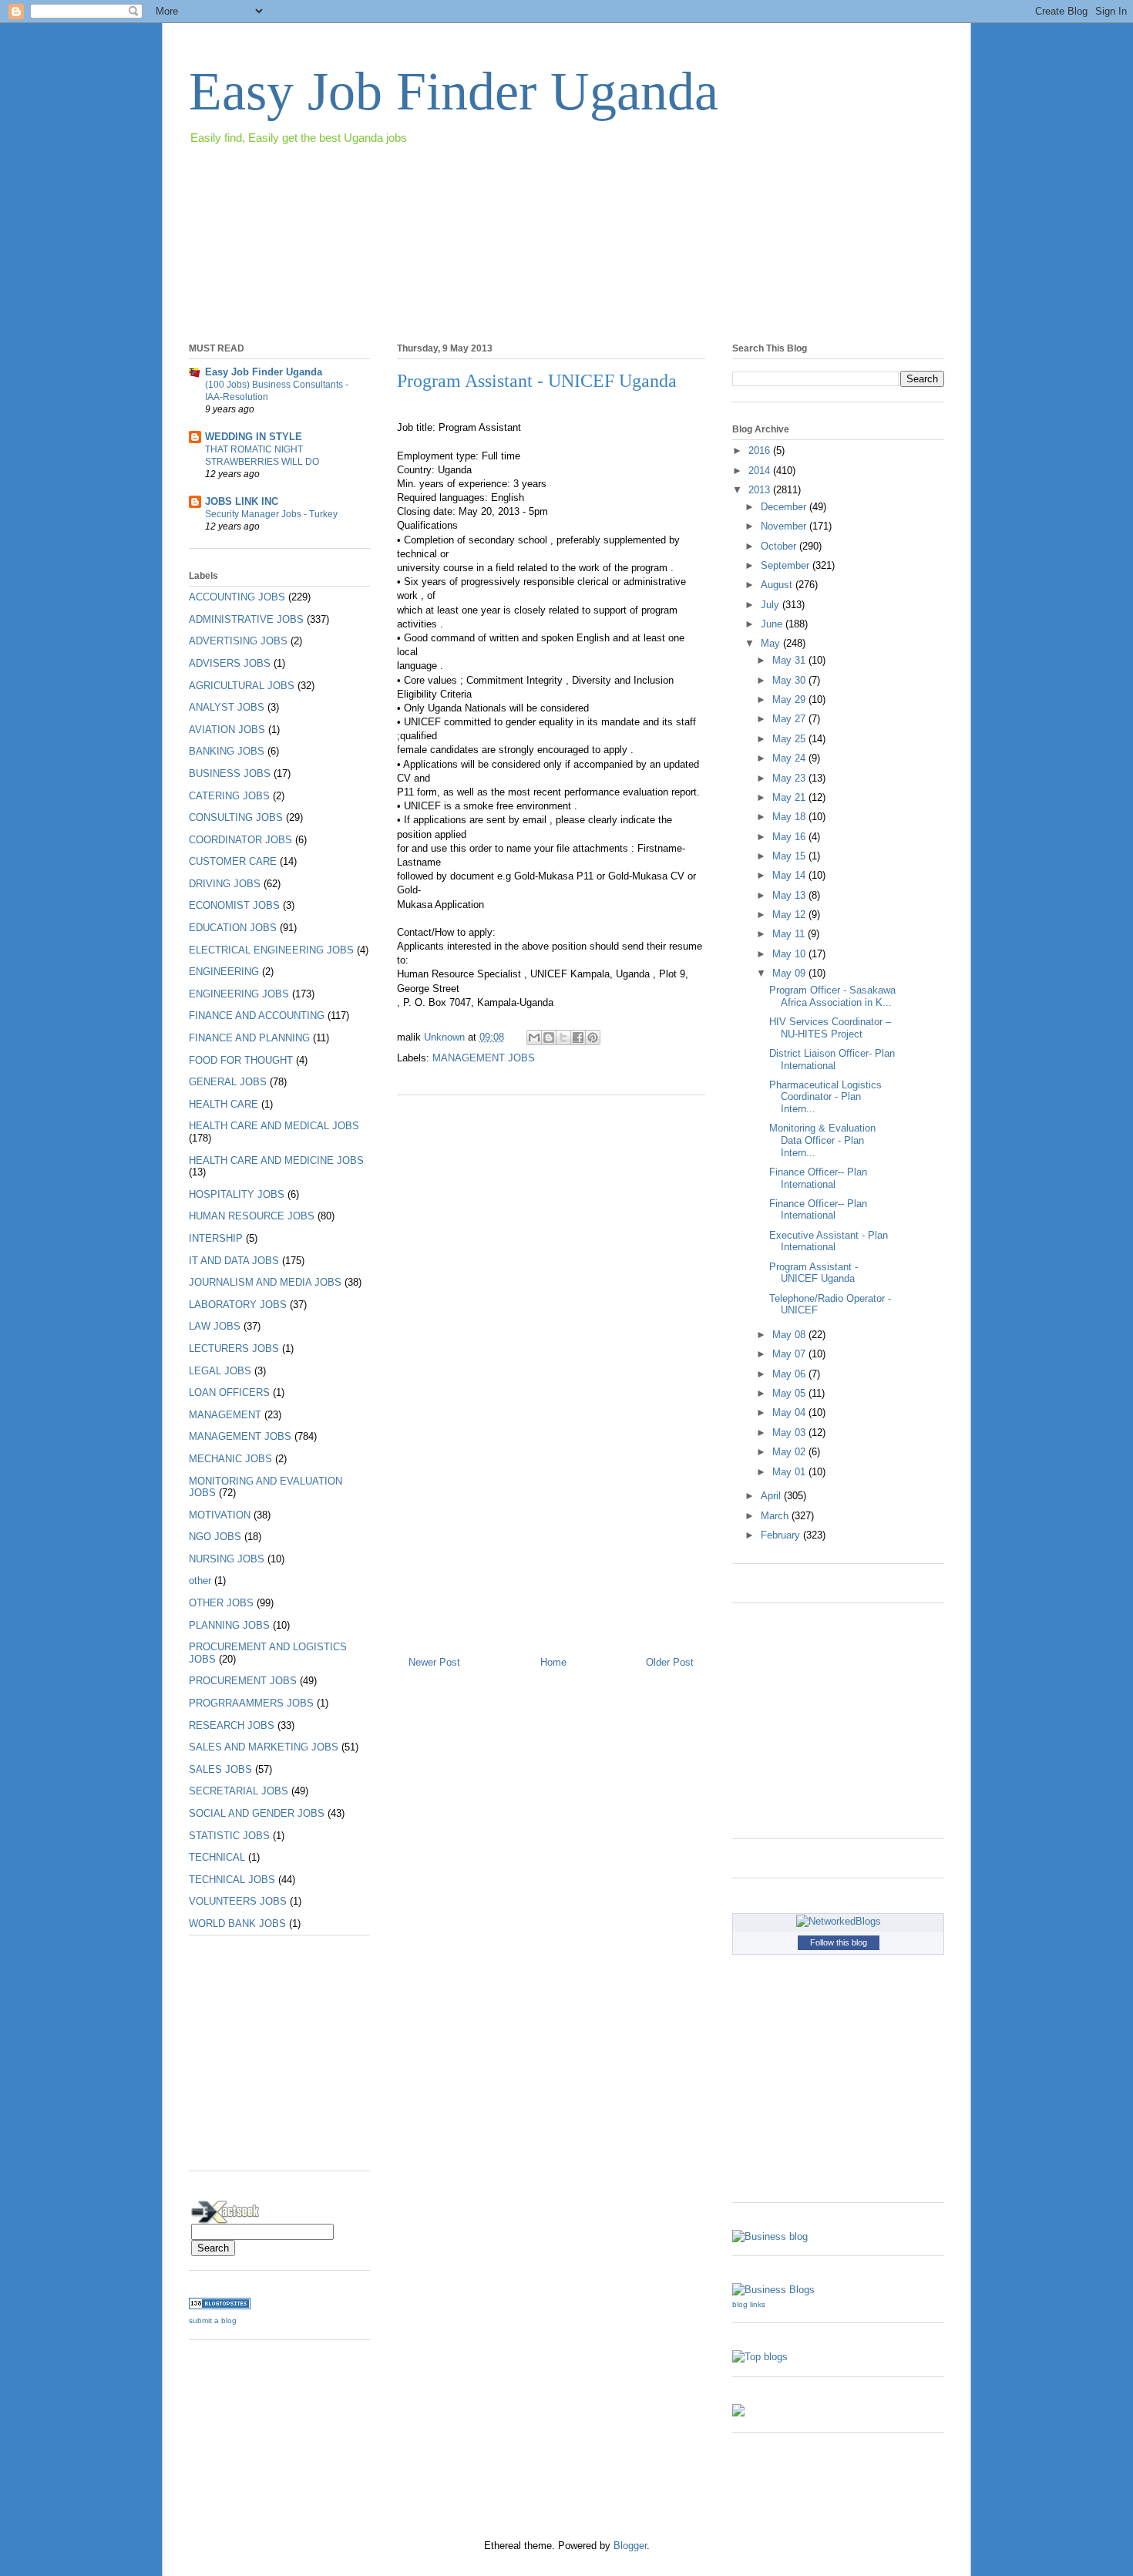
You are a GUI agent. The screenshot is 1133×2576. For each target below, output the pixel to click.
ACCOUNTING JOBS (237, 597)
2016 (761, 451)
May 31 (790, 660)
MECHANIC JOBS (230, 1459)
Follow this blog (839, 1942)
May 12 (790, 915)
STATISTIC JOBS (229, 1836)
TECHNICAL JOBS (232, 1880)
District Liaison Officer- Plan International (832, 1059)
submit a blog (213, 2320)
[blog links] (773, 2290)
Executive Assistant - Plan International (829, 1241)
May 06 (790, 1374)
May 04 (790, 1412)
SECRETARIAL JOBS (239, 1791)
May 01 (790, 1472)
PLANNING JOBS (229, 1625)
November (785, 526)
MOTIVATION (220, 1515)
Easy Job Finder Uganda (454, 91)
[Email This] (534, 1037)
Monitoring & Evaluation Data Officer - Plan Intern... (822, 1140)
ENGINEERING (224, 972)
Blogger (630, 2546)
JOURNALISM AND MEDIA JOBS (265, 1282)
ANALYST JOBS (227, 707)
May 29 (790, 699)
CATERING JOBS (229, 796)
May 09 (790, 973)
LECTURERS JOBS (234, 1349)
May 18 (790, 817)
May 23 (790, 778)
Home (553, 1662)
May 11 (790, 934)
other (200, 1581)
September (787, 565)
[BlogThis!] (549, 1037)
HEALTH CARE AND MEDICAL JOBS (274, 1126)
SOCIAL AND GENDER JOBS (257, 1813)
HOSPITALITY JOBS (237, 1194)
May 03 (790, 1433)
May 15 (790, 856)
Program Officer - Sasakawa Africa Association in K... (832, 996)
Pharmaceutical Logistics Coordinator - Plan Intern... (825, 1097)
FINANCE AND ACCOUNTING (257, 1016)
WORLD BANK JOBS (237, 1924)
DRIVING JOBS (225, 884)
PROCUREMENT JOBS (243, 1681)
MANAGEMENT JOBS (484, 1058)
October (780, 546)
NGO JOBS (215, 1537)
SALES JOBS (220, 1769)
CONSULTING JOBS (236, 817)
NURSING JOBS (227, 1559)
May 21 (790, 797)
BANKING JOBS (227, 751)
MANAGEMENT (225, 1415)
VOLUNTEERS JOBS (238, 1901)
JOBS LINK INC (242, 501)
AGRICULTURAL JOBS (242, 686)
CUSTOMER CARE (233, 861)
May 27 (790, 719)
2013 (761, 490)
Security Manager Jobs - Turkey (271, 514)
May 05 (790, 1393)
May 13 (790, 895)
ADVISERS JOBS (230, 663)
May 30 (790, 680)
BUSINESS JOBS (230, 773)
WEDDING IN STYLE (254, 437)
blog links (749, 2304)
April (772, 1496)
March (776, 1516)
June (773, 624)
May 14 (790, 875)
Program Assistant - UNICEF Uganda (814, 1273)
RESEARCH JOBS (232, 1725)
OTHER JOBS (221, 1603)
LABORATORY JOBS (238, 1305)
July (772, 605)
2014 (761, 471)
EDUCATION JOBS (233, 928)
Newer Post (434, 1662)
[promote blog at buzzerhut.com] (738, 2413)
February (782, 1535)
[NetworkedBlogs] (839, 1921)
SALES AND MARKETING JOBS (264, 1747)
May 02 (790, 1452)
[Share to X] (563, 1037)
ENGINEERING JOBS (239, 994)
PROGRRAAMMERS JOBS (251, 1703)
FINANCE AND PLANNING (249, 1038)
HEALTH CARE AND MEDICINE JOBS (276, 1160)
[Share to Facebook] (578, 1037)
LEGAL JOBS (220, 1371)
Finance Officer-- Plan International (818, 1178)
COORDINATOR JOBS (240, 840)
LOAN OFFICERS (229, 1392)
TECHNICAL (217, 1857)
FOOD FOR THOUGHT (241, 1060)
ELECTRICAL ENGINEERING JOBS (271, 950)
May (772, 643)
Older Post (670, 1662)
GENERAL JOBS (228, 1082)
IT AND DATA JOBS (234, 1261)
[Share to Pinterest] (593, 1037)
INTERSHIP (216, 1238)
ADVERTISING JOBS (238, 641)
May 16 (790, 837)
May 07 (790, 1354)
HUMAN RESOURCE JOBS (252, 1216)
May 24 (790, 758)
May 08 (790, 1335)
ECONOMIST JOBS (234, 905)
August (778, 585)
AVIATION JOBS (227, 730)
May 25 (790, 739)
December (785, 507)
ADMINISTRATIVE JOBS (246, 619)
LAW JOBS (215, 1326)
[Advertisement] (469, 191)
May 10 (790, 954)
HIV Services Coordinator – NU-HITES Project (830, 1028)
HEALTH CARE (224, 1104)
